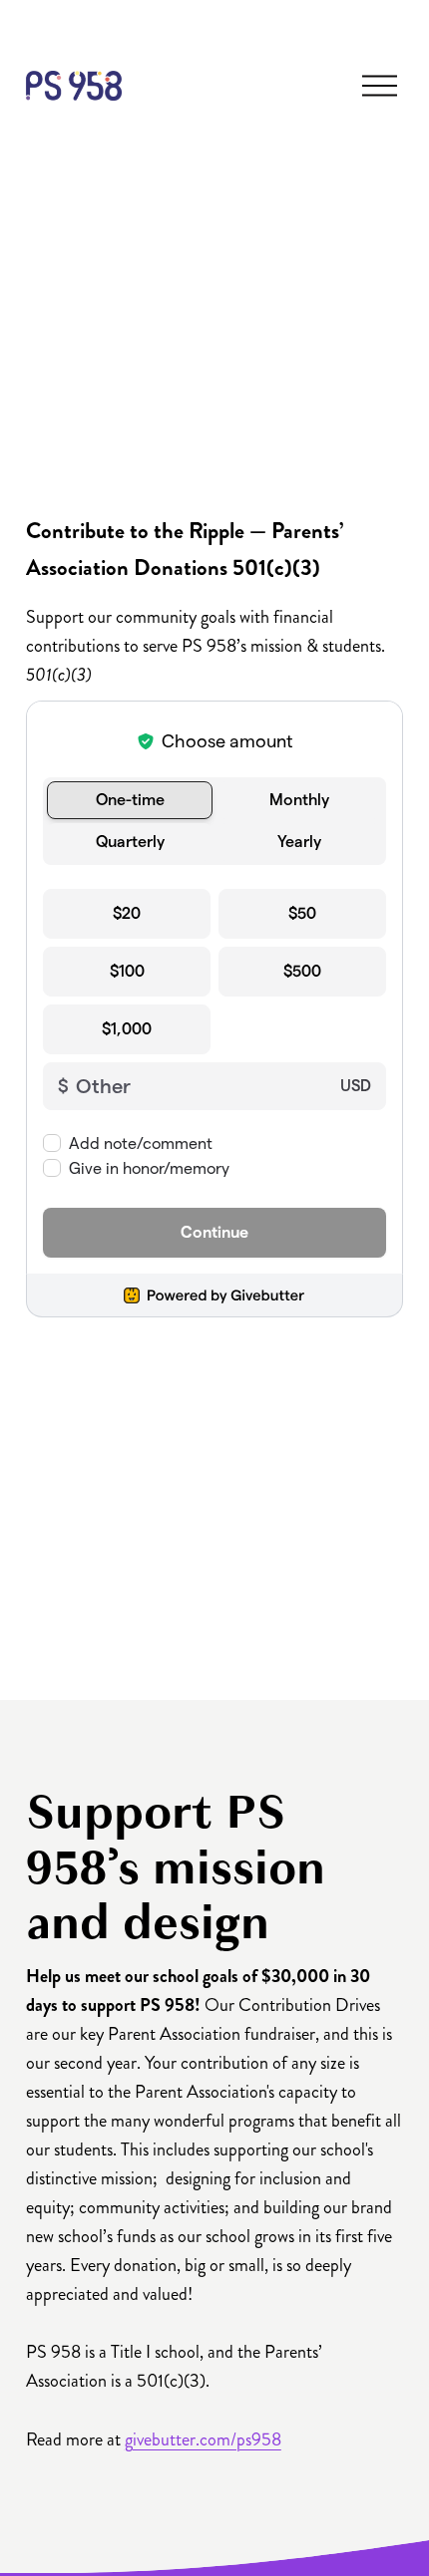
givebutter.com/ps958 (203, 2439)
